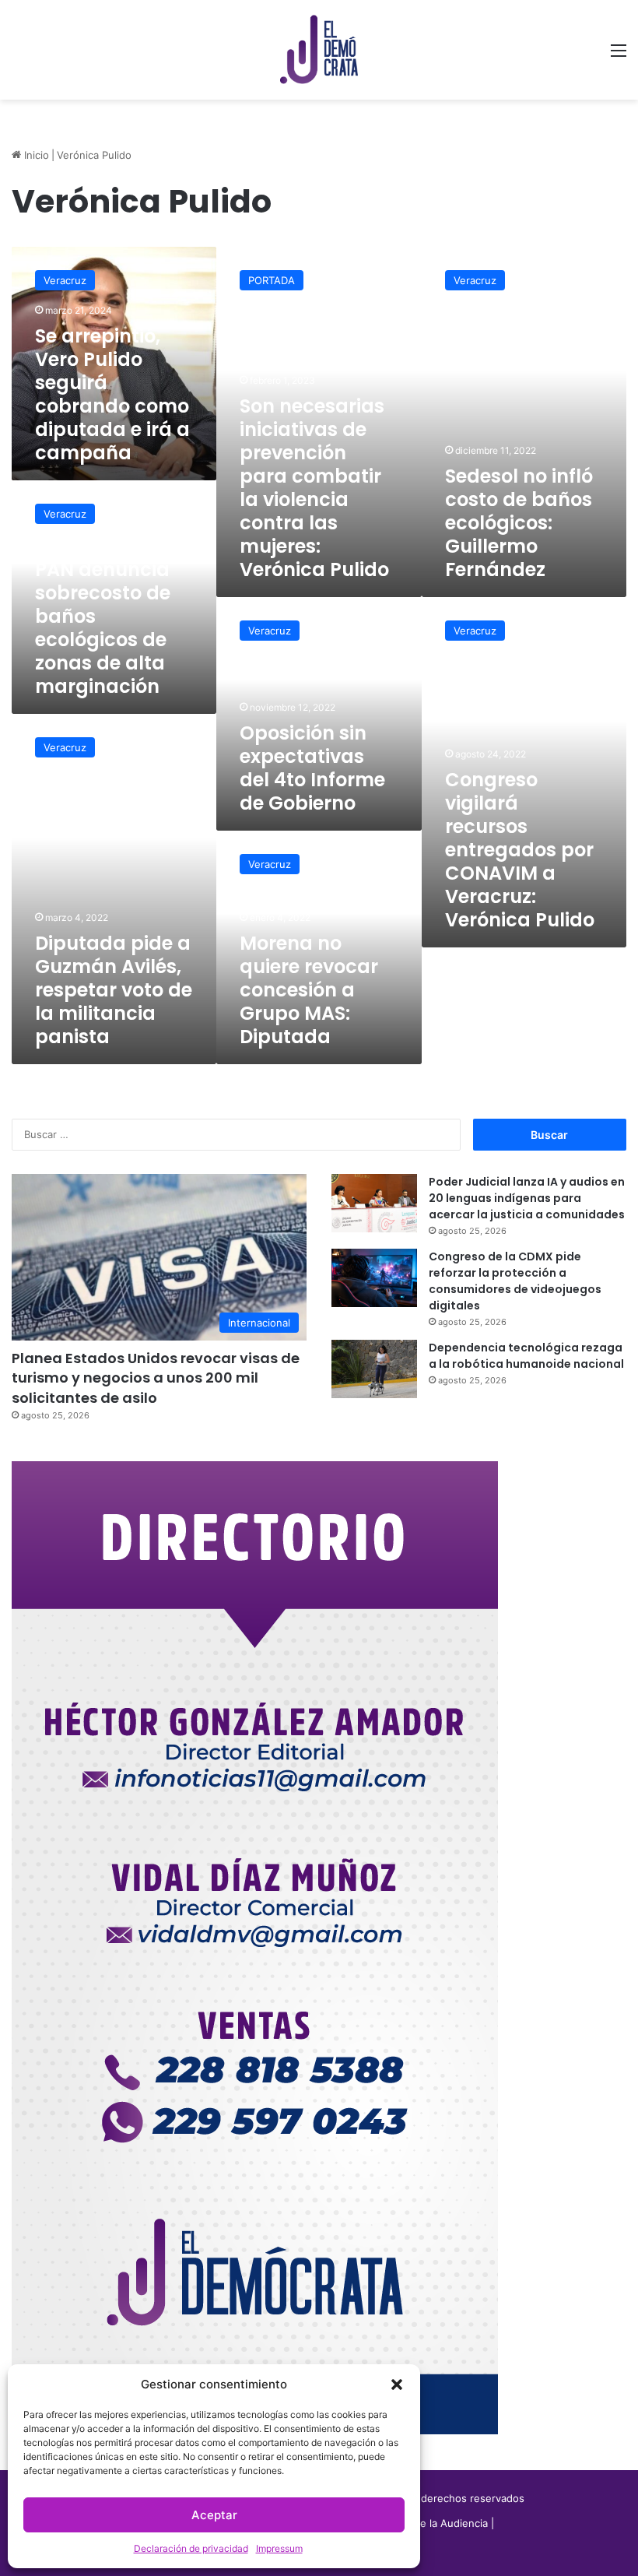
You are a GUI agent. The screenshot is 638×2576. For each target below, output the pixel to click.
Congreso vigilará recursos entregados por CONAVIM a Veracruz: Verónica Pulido (520, 850)
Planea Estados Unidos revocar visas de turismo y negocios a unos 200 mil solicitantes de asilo (156, 1378)
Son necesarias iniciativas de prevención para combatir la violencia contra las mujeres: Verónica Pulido (314, 488)
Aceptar (214, 2515)
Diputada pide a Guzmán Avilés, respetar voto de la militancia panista (114, 990)
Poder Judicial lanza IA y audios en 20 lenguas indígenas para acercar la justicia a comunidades (527, 1198)
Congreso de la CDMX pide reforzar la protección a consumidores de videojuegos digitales (515, 1281)
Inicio (35, 155)
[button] (397, 2384)
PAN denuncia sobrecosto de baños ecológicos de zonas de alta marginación (103, 628)
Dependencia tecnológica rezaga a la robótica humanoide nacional (528, 1356)
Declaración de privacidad (191, 2548)
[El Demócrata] (319, 50)
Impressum (279, 2548)
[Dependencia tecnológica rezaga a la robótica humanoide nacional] (374, 1369)
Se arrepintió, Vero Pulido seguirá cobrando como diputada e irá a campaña (112, 394)
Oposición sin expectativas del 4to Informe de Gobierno (312, 768)
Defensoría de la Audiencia (423, 2523)
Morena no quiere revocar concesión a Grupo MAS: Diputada (309, 990)
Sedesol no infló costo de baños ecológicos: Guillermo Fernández (519, 523)
